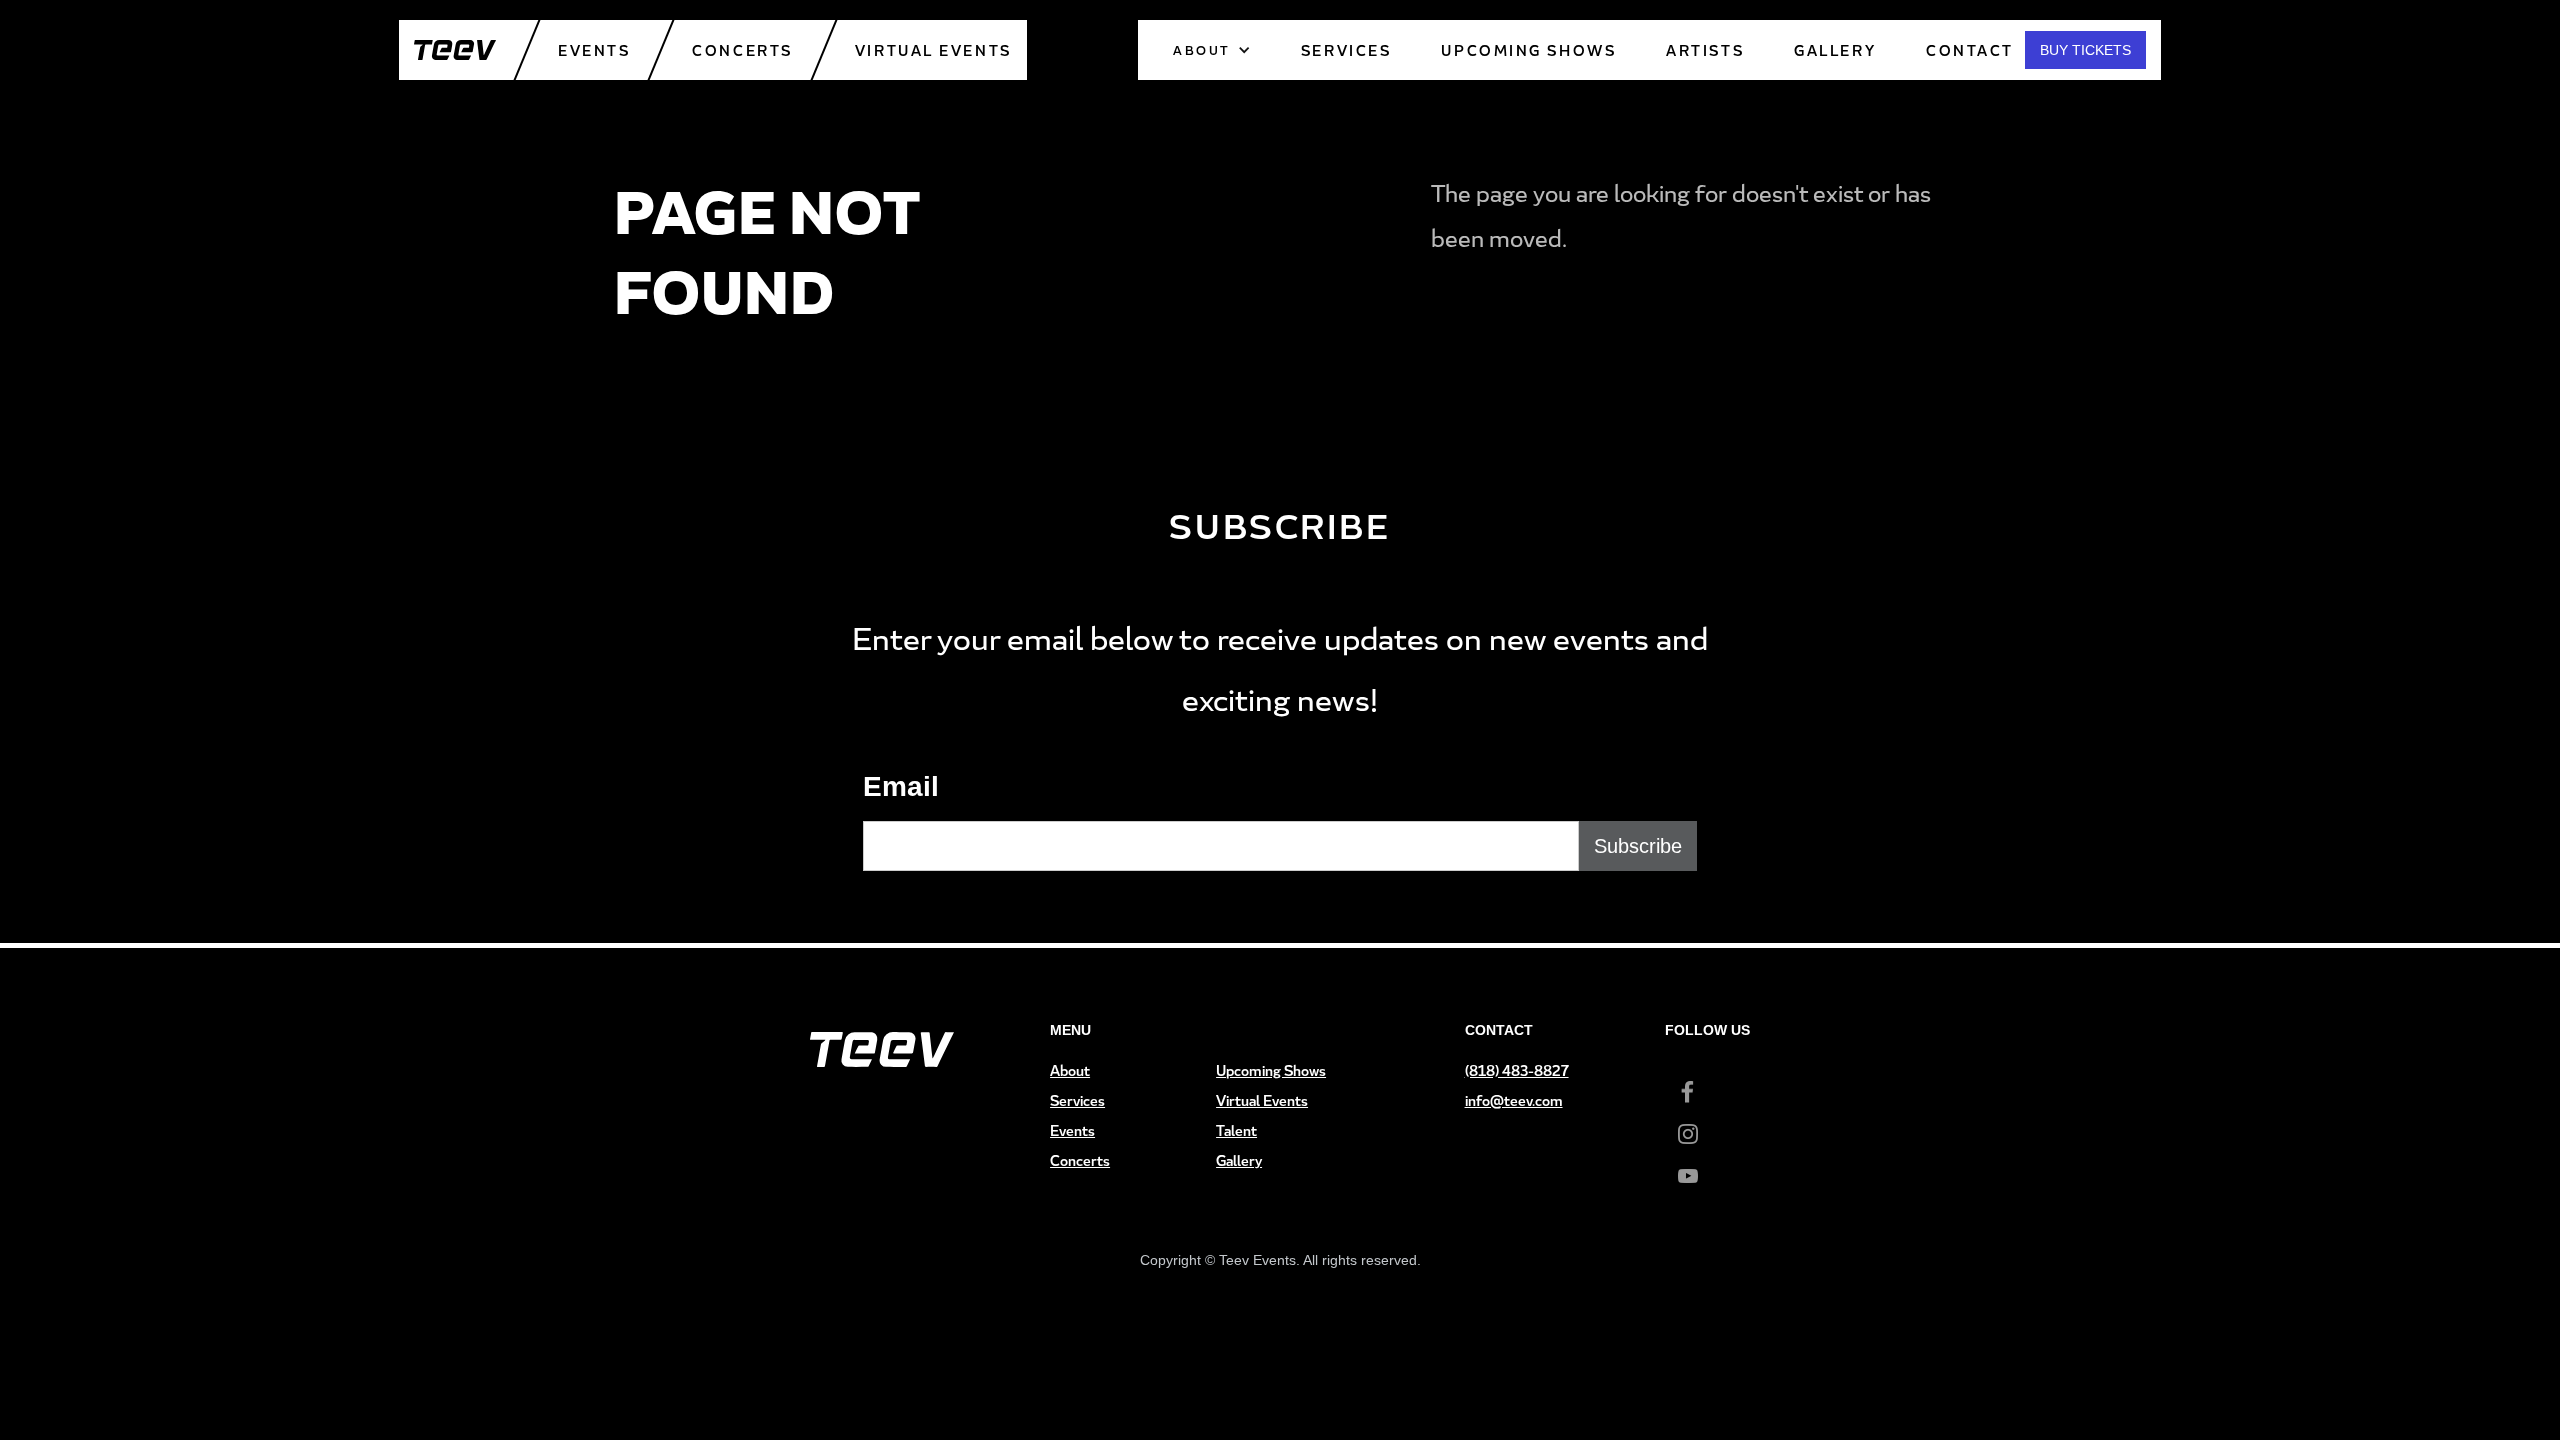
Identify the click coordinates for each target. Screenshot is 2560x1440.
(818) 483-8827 (1517, 1070)
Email (901, 786)
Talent (1236, 1130)
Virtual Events (933, 50)
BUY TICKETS (2085, 50)
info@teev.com (1514, 1100)
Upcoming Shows (1271, 1070)
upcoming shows (1528, 50)
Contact (1970, 50)
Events (594, 50)
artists (1705, 50)
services (1346, 50)
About (1070, 1070)
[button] (1212, 50)
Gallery (1835, 50)
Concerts (742, 50)
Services (1077, 1100)
